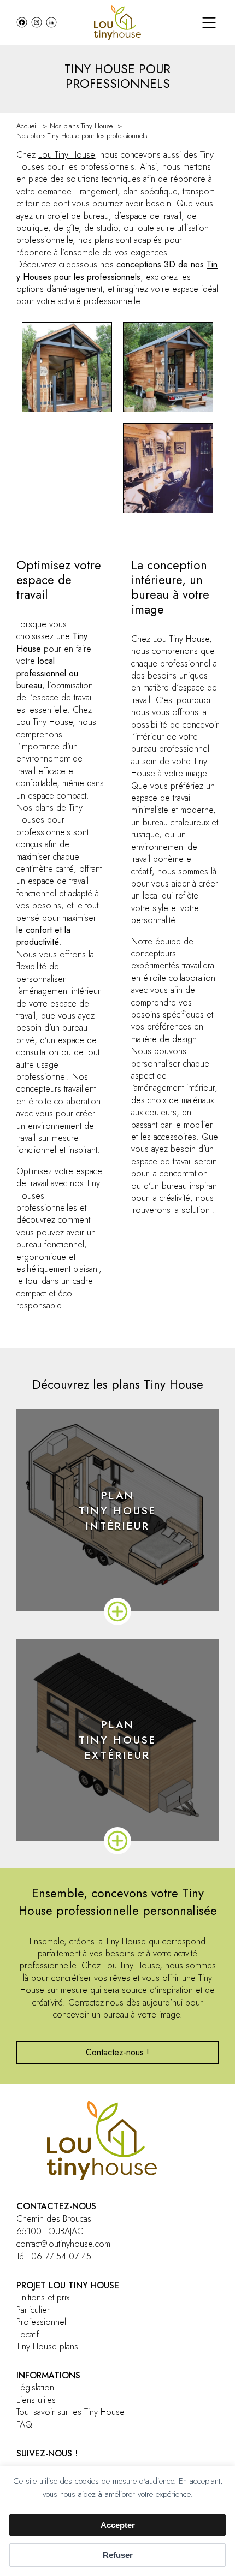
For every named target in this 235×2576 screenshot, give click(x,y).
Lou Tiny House (66, 155)
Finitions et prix (43, 2298)
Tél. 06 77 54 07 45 (54, 2256)
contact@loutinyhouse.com (63, 2244)
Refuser (118, 2555)
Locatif (28, 2335)
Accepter (118, 2525)
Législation (35, 2388)
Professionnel (41, 2322)
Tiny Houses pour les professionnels (117, 270)
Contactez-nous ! (117, 2052)
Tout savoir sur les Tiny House (70, 2412)
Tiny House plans (47, 2347)
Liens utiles (36, 2400)
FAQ (24, 2425)
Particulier (33, 2310)
